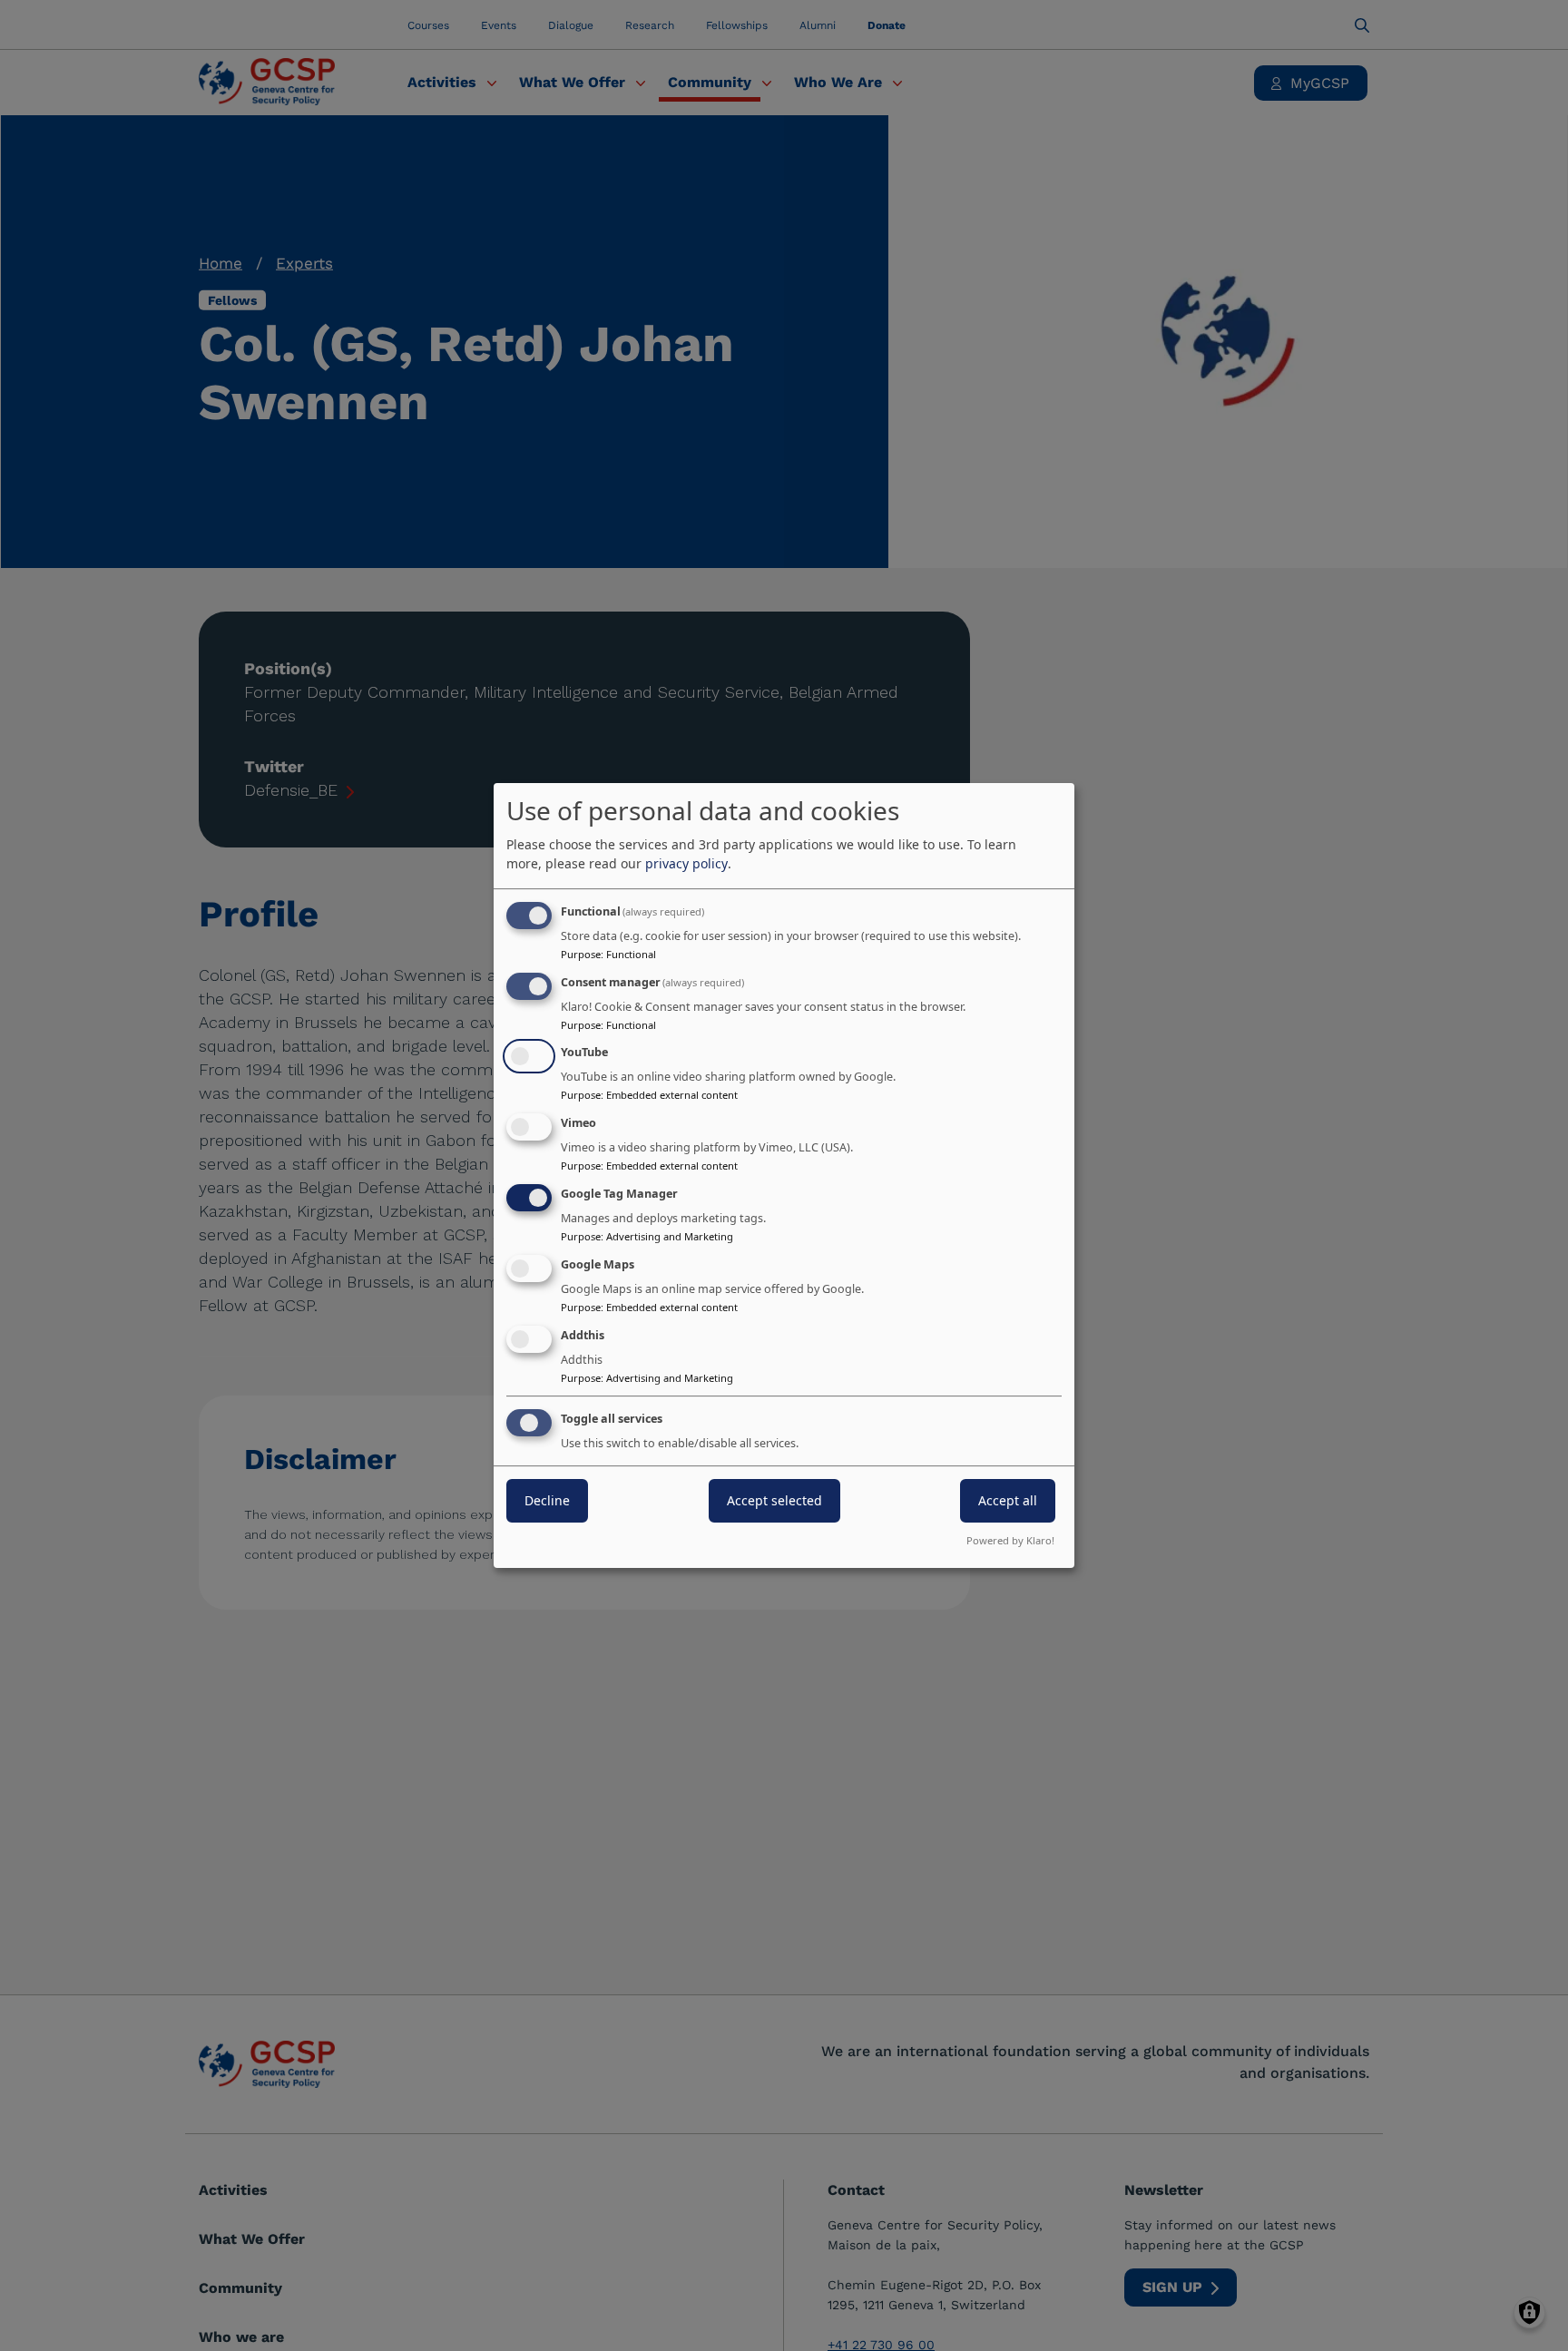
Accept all (1008, 1501)
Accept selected (774, 1501)
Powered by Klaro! (1010, 1540)
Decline (547, 1501)
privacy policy (686, 863)
